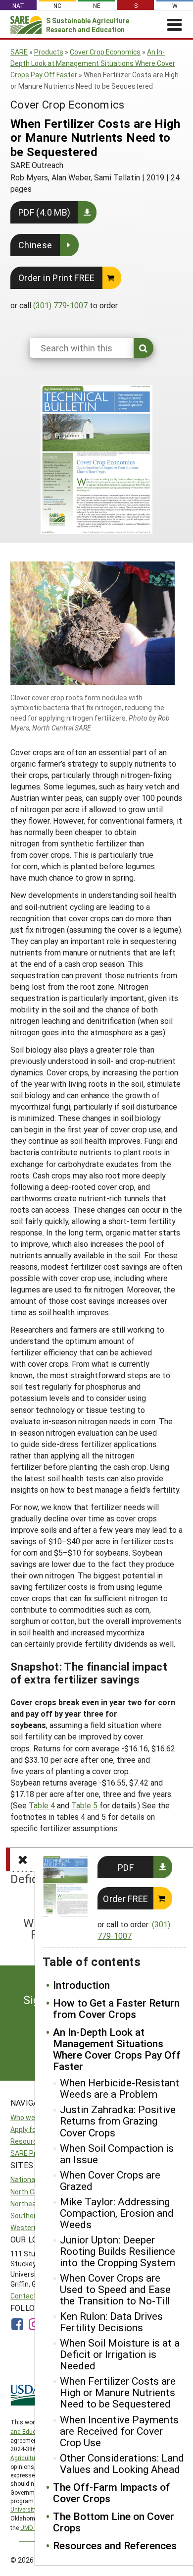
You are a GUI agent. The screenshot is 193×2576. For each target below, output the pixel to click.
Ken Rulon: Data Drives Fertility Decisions (111, 2322)
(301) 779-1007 (60, 305)
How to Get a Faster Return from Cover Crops (116, 2009)
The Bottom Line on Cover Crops (114, 2522)
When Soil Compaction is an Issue (117, 2154)
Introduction (81, 1985)
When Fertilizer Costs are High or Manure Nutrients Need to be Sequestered (118, 2392)
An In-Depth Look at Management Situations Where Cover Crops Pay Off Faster (93, 63)
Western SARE (33, 2227)
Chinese (35, 245)
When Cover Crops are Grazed (110, 2181)
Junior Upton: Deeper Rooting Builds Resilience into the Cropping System (118, 2251)
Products (49, 52)
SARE (19, 52)
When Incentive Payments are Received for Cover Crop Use (119, 2431)
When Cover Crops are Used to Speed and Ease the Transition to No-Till (115, 2289)
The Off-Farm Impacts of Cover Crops (112, 2493)
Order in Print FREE (57, 278)
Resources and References (115, 2546)
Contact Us (28, 2296)
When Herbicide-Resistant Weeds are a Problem (120, 2088)
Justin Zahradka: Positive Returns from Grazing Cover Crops (118, 2121)
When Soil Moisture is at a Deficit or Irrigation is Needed (120, 2354)
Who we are (29, 2117)
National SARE (33, 2179)
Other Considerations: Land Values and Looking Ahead (122, 2464)
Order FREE (126, 1899)
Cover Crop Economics (105, 52)
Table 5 (84, 1805)
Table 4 (42, 1805)
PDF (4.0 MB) (44, 212)
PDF (126, 1867)
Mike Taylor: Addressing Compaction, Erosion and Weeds (117, 2213)
